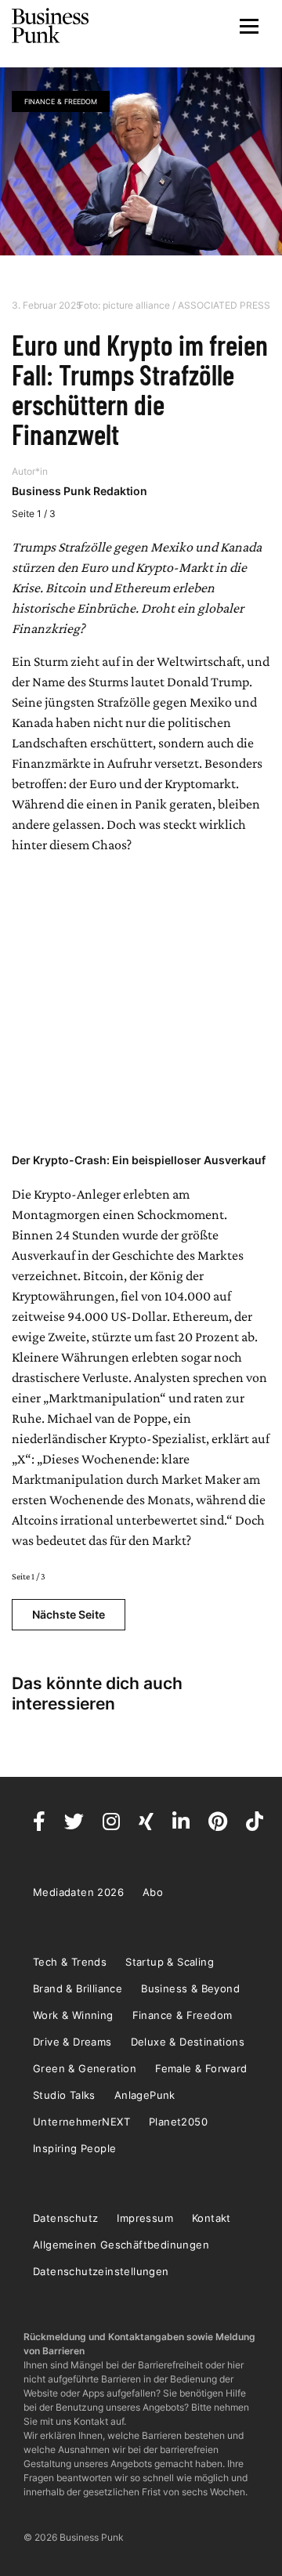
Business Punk (51, 26)
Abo (153, 1892)
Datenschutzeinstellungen (101, 2271)
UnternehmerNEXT (81, 2122)
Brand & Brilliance (78, 1988)
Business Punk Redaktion (80, 491)
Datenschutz (65, 2218)
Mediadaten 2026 (78, 1892)
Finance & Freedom (61, 101)
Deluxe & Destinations (188, 2042)
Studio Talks (64, 2095)
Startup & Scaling (170, 1962)
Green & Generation (85, 2068)
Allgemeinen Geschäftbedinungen (121, 2245)
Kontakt (211, 2218)
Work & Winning (73, 2015)
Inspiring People (74, 2148)
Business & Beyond (190, 1988)
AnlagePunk (145, 2095)
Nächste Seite (69, 1614)
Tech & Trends (70, 1962)
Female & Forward (201, 2068)
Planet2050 (178, 2122)
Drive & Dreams (72, 2042)
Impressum (145, 2218)
